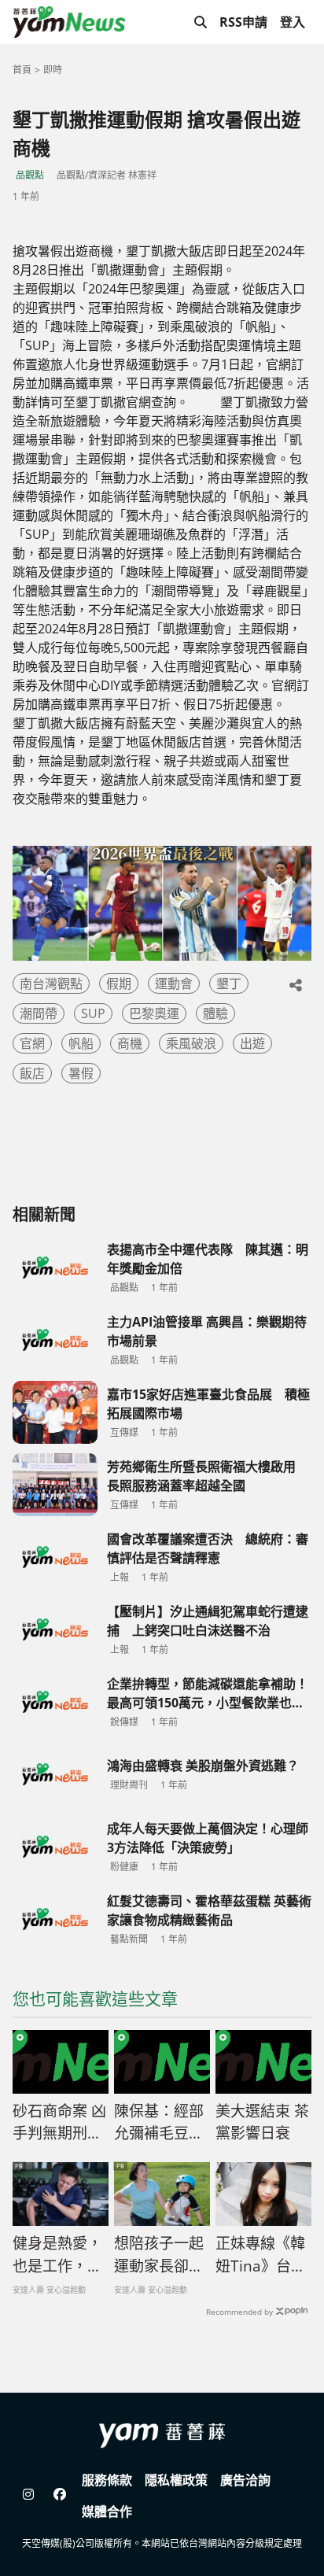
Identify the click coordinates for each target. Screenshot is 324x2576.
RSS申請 (243, 22)
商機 (130, 1043)
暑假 (81, 1073)
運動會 (174, 984)
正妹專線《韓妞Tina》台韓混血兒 (261, 2255)
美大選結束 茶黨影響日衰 (262, 2122)
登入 (293, 22)
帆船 (81, 1043)
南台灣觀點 (51, 984)
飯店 (32, 1073)
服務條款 (107, 2480)
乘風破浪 (191, 1043)
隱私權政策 (176, 2480)
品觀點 (30, 175)
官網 (32, 1043)
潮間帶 (39, 1013)
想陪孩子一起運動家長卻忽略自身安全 (159, 2255)
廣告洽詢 (245, 2480)
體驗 (215, 1013)
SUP (93, 1013)
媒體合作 (107, 2511)
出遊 (252, 1043)
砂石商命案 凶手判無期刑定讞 (59, 2123)
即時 (53, 70)
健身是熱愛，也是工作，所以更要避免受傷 (57, 2255)
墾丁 (229, 984)
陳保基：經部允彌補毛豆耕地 (159, 2123)
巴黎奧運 (154, 1013)
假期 (119, 984)
